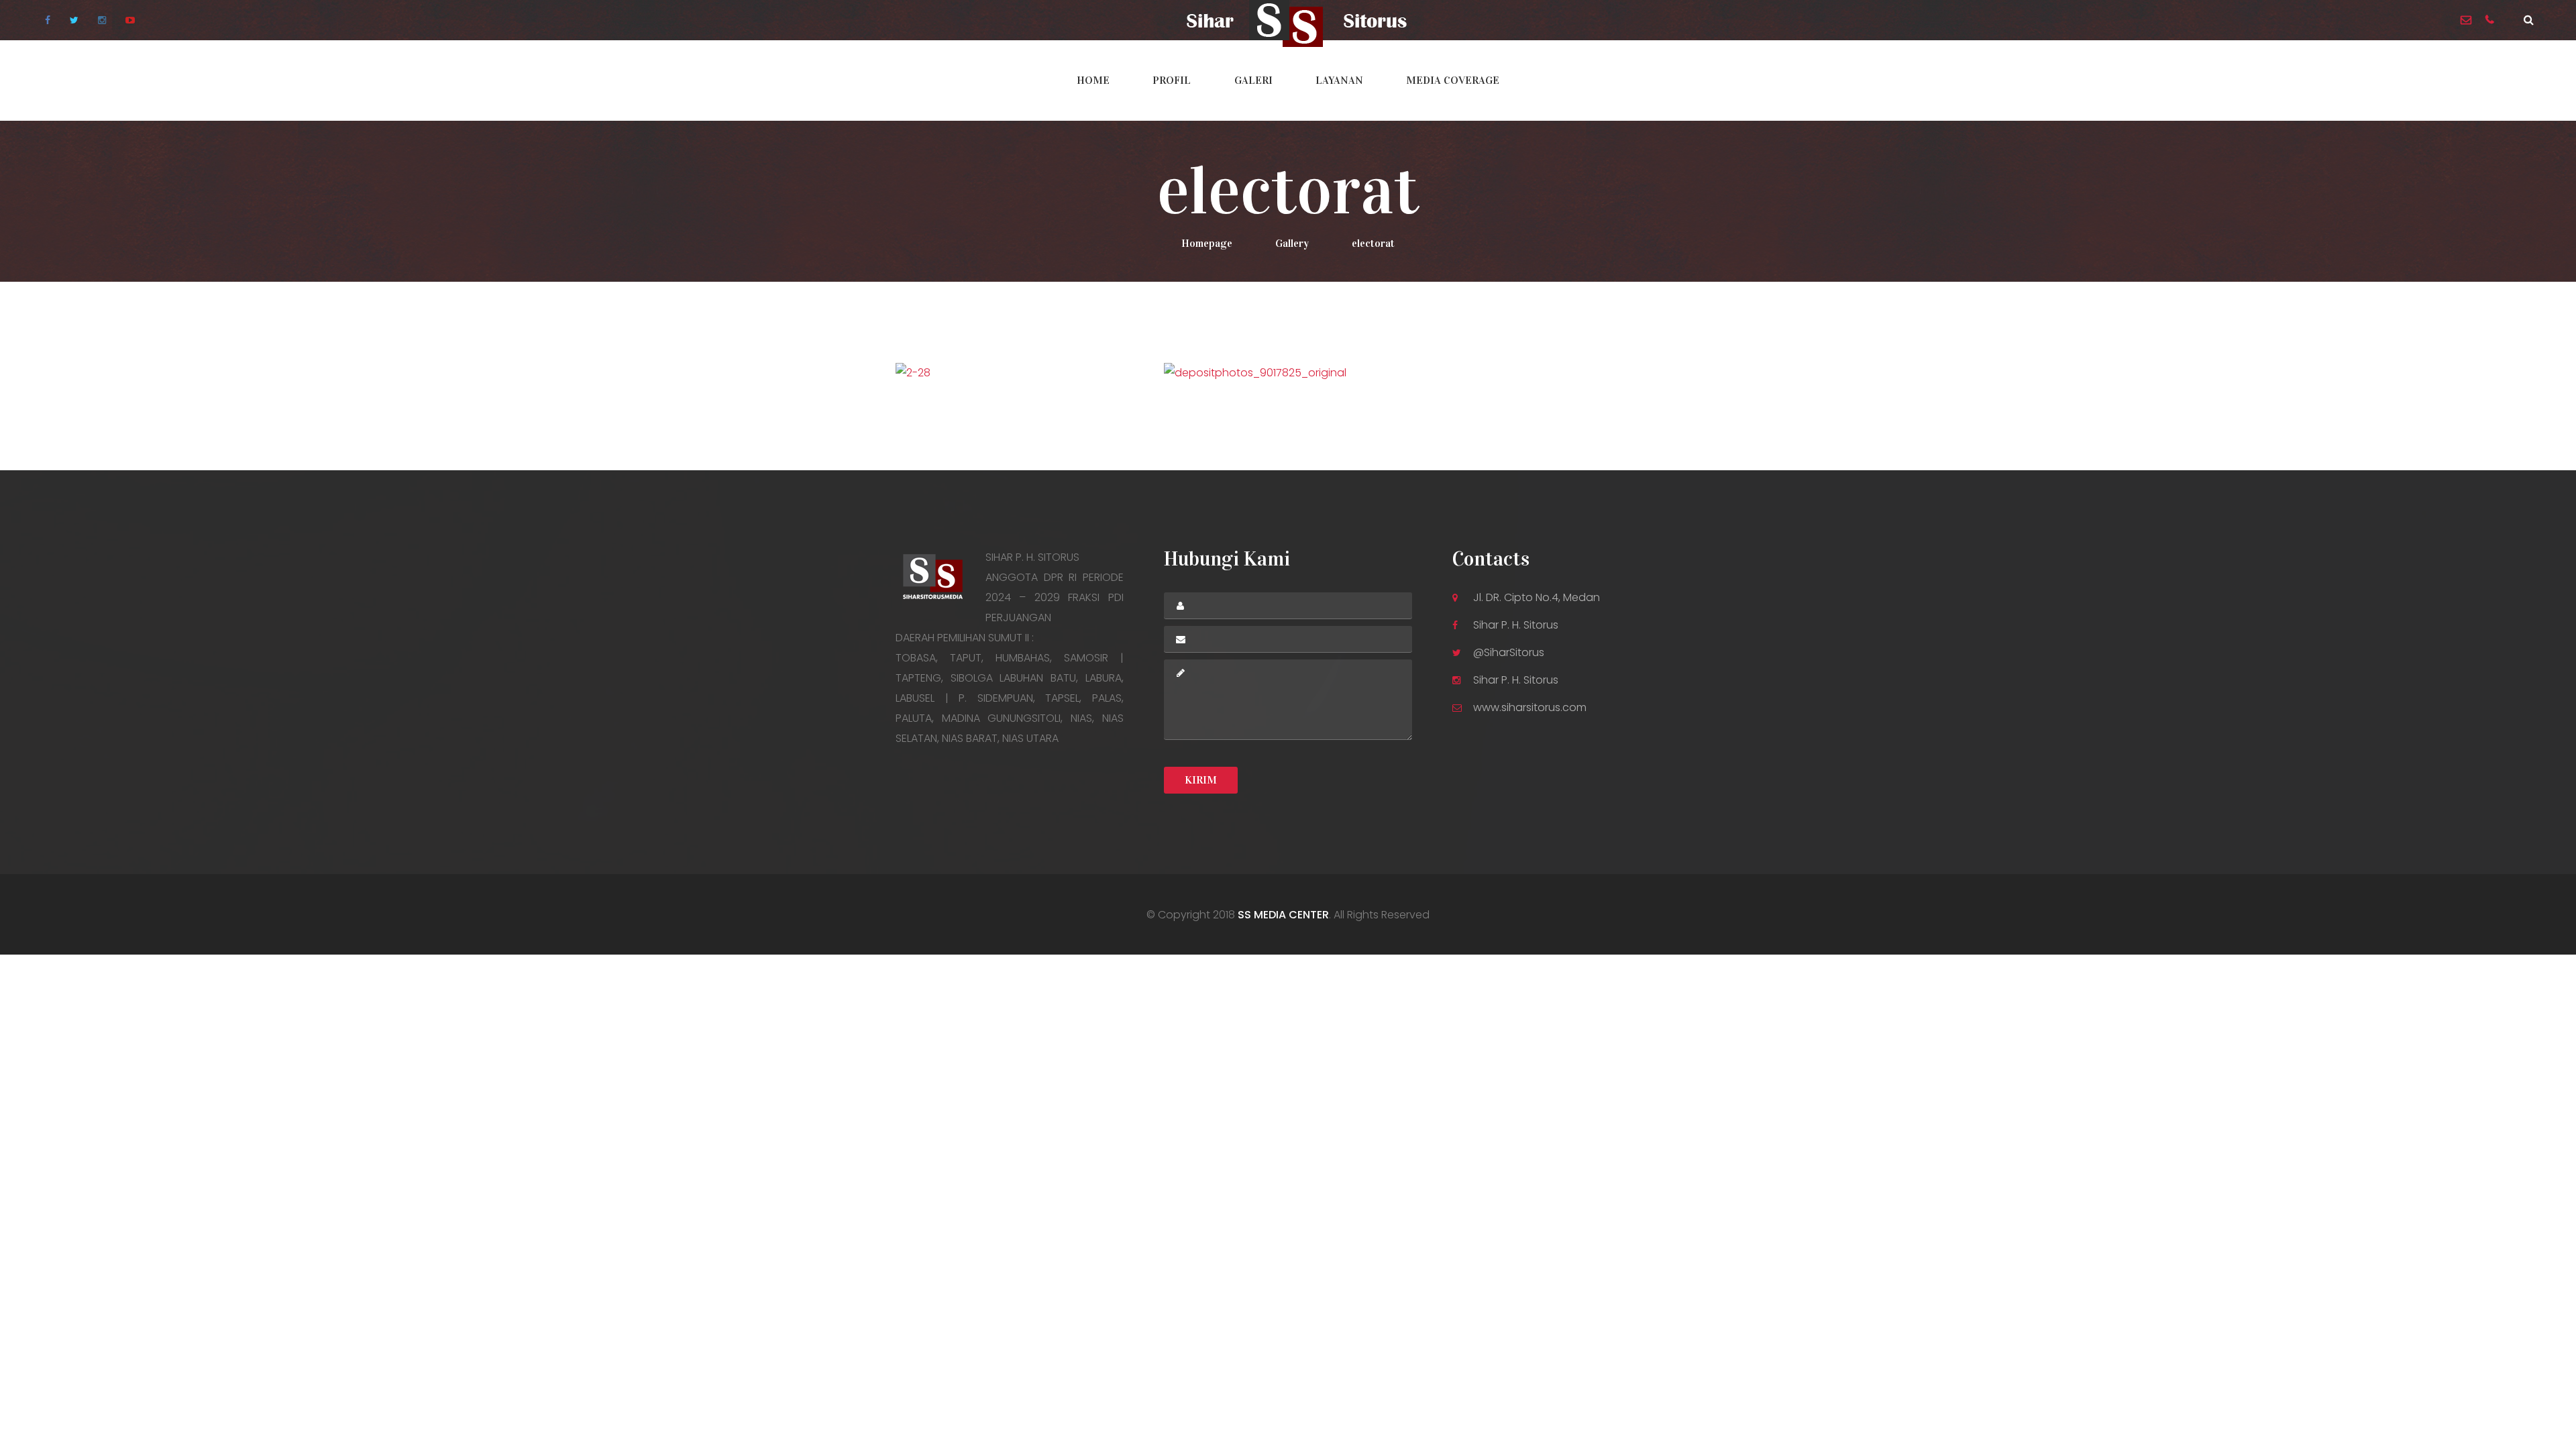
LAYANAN (1339, 80)
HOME (1093, 80)
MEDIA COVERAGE (1453, 80)
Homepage (1207, 243)
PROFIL (1172, 80)
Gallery (1292, 243)
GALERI (1253, 80)
